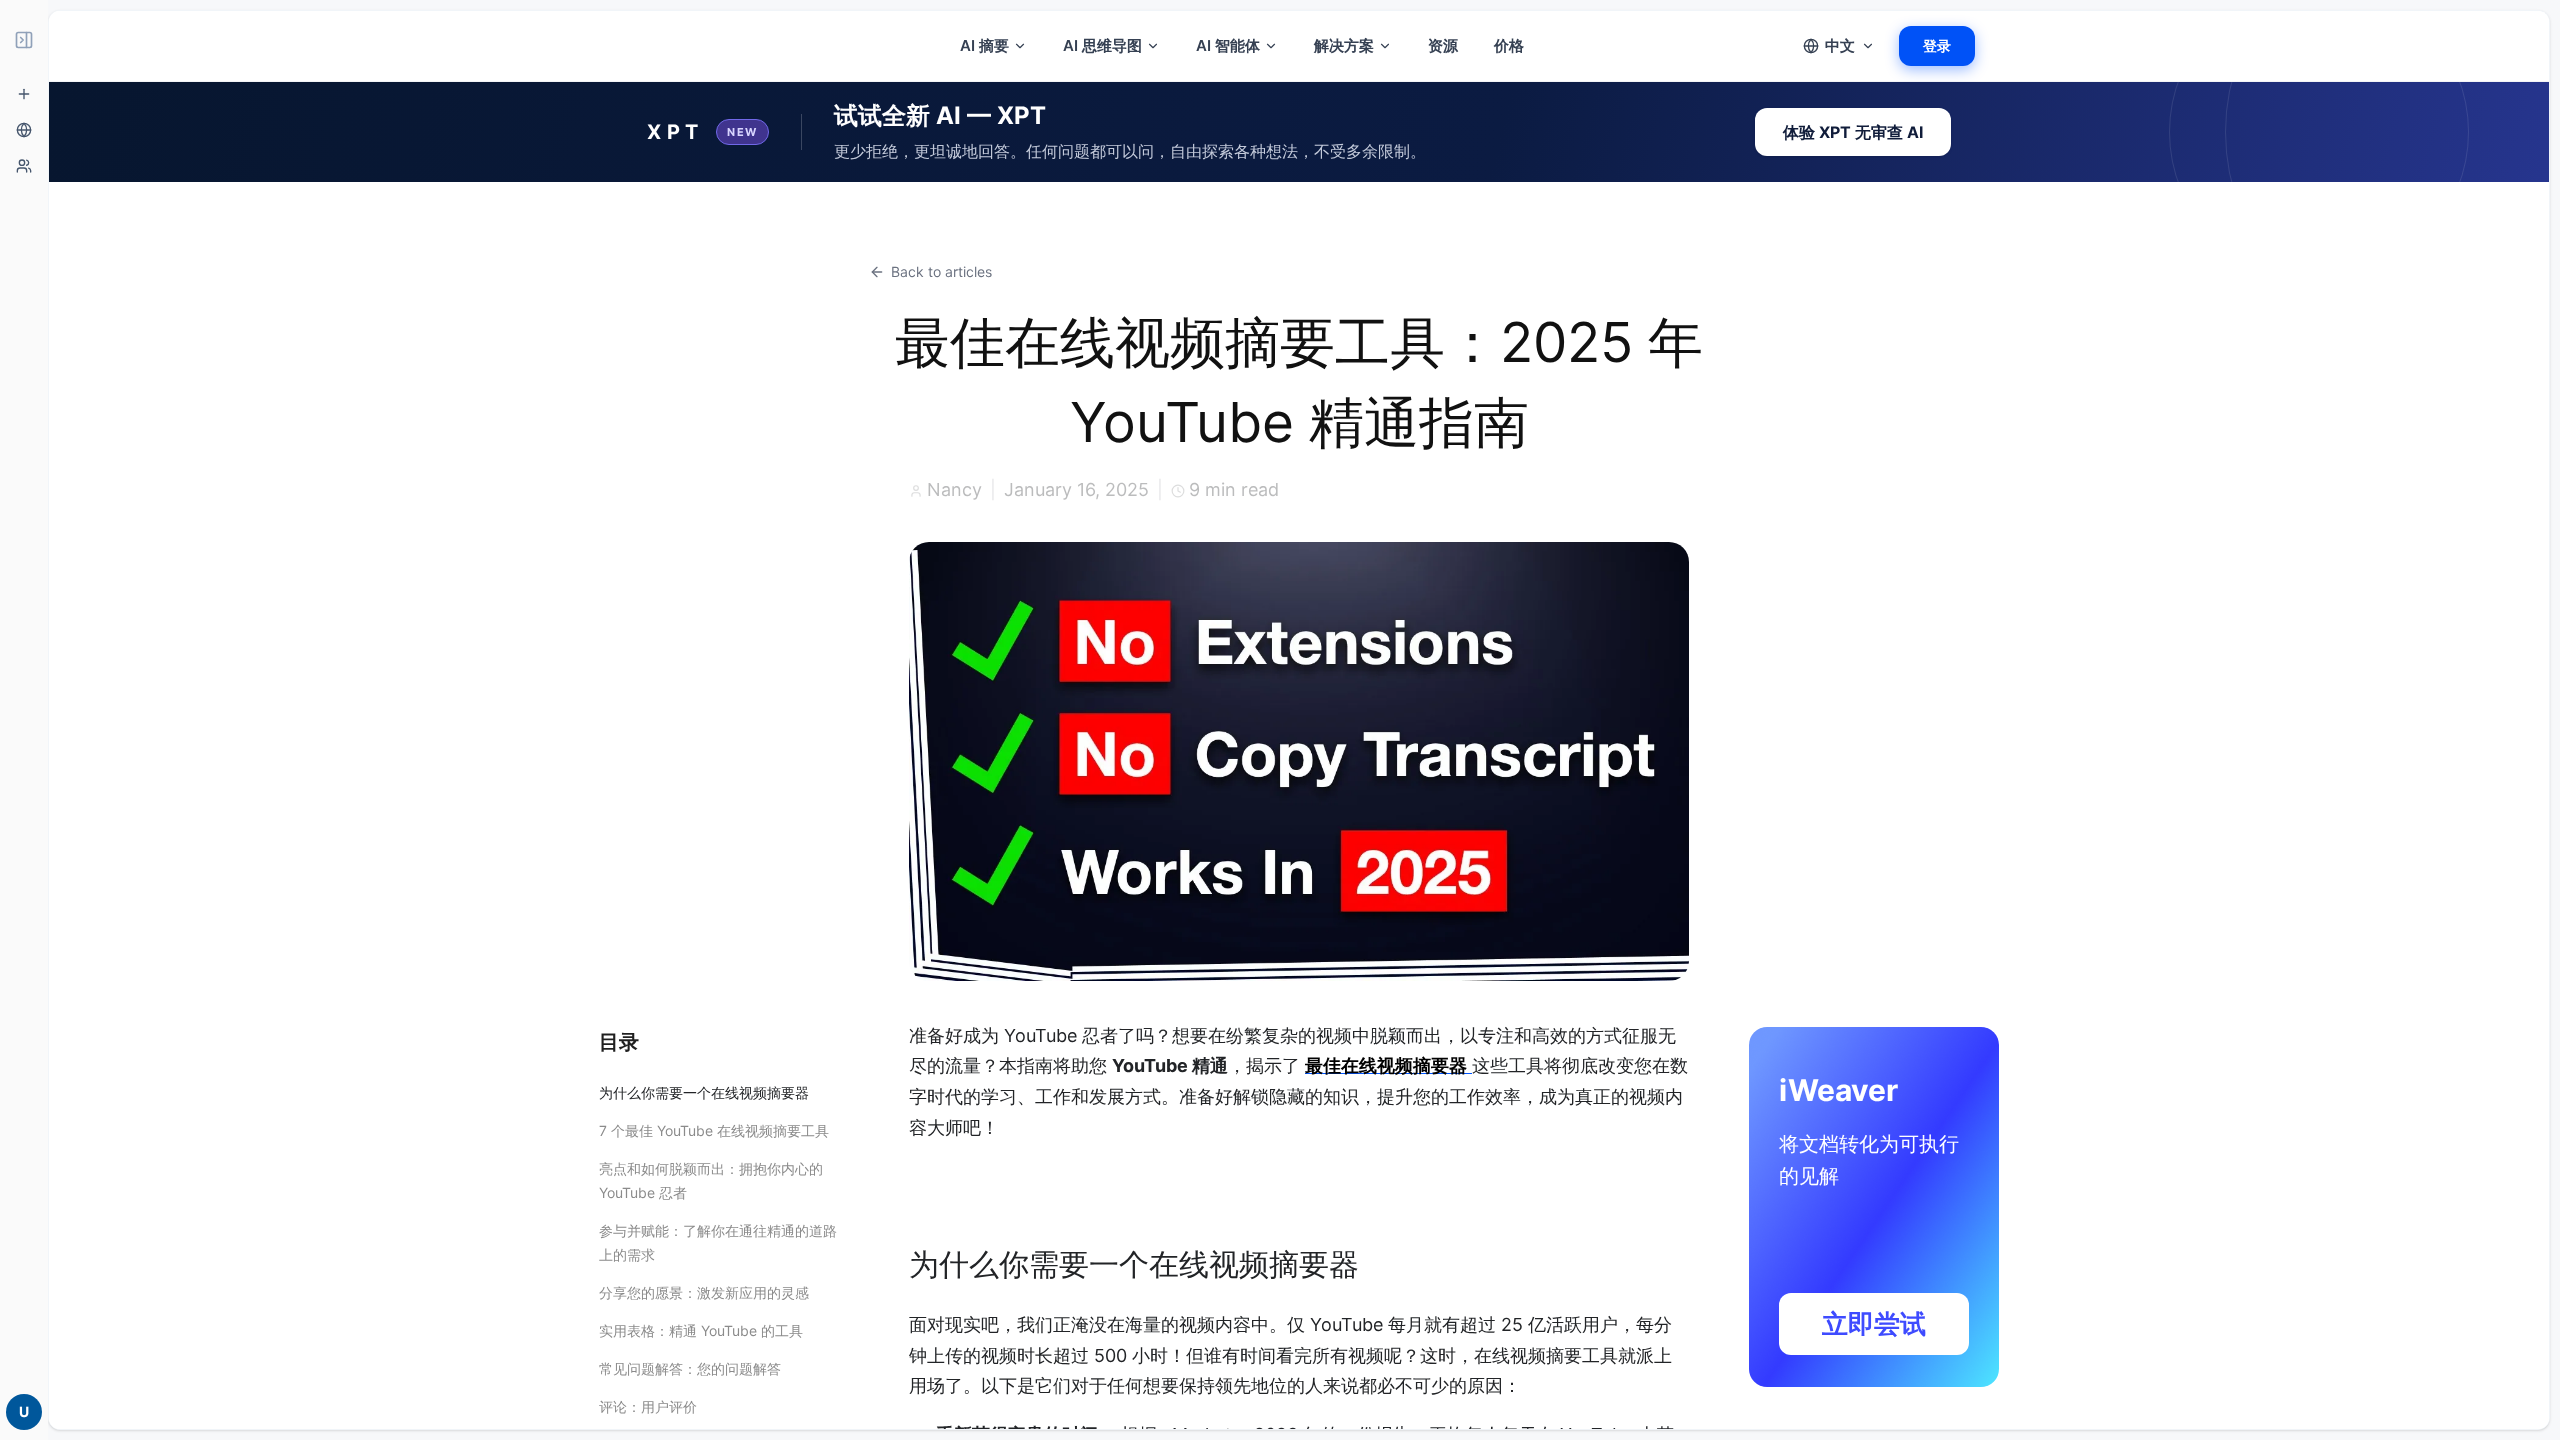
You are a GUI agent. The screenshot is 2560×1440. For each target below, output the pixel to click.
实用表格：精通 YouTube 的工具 (701, 1330)
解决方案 (1344, 45)
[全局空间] (24, 130)
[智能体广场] (24, 166)
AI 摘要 (984, 45)
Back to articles (941, 271)
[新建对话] (24, 94)
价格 (1509, 45)
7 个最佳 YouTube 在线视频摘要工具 (714, 1130)
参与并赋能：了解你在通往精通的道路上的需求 (718, 1242)
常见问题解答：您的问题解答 (690, 1368)
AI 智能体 (1228, 45)
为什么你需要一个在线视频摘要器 (704, 1092)
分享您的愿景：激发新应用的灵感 (704, 1292)
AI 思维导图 (1102, 45)
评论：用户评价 (648, 1406)
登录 (1937, 45)
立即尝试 (1874, 1323)
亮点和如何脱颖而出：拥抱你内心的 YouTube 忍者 (711, 1180)
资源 (1443, 45)
